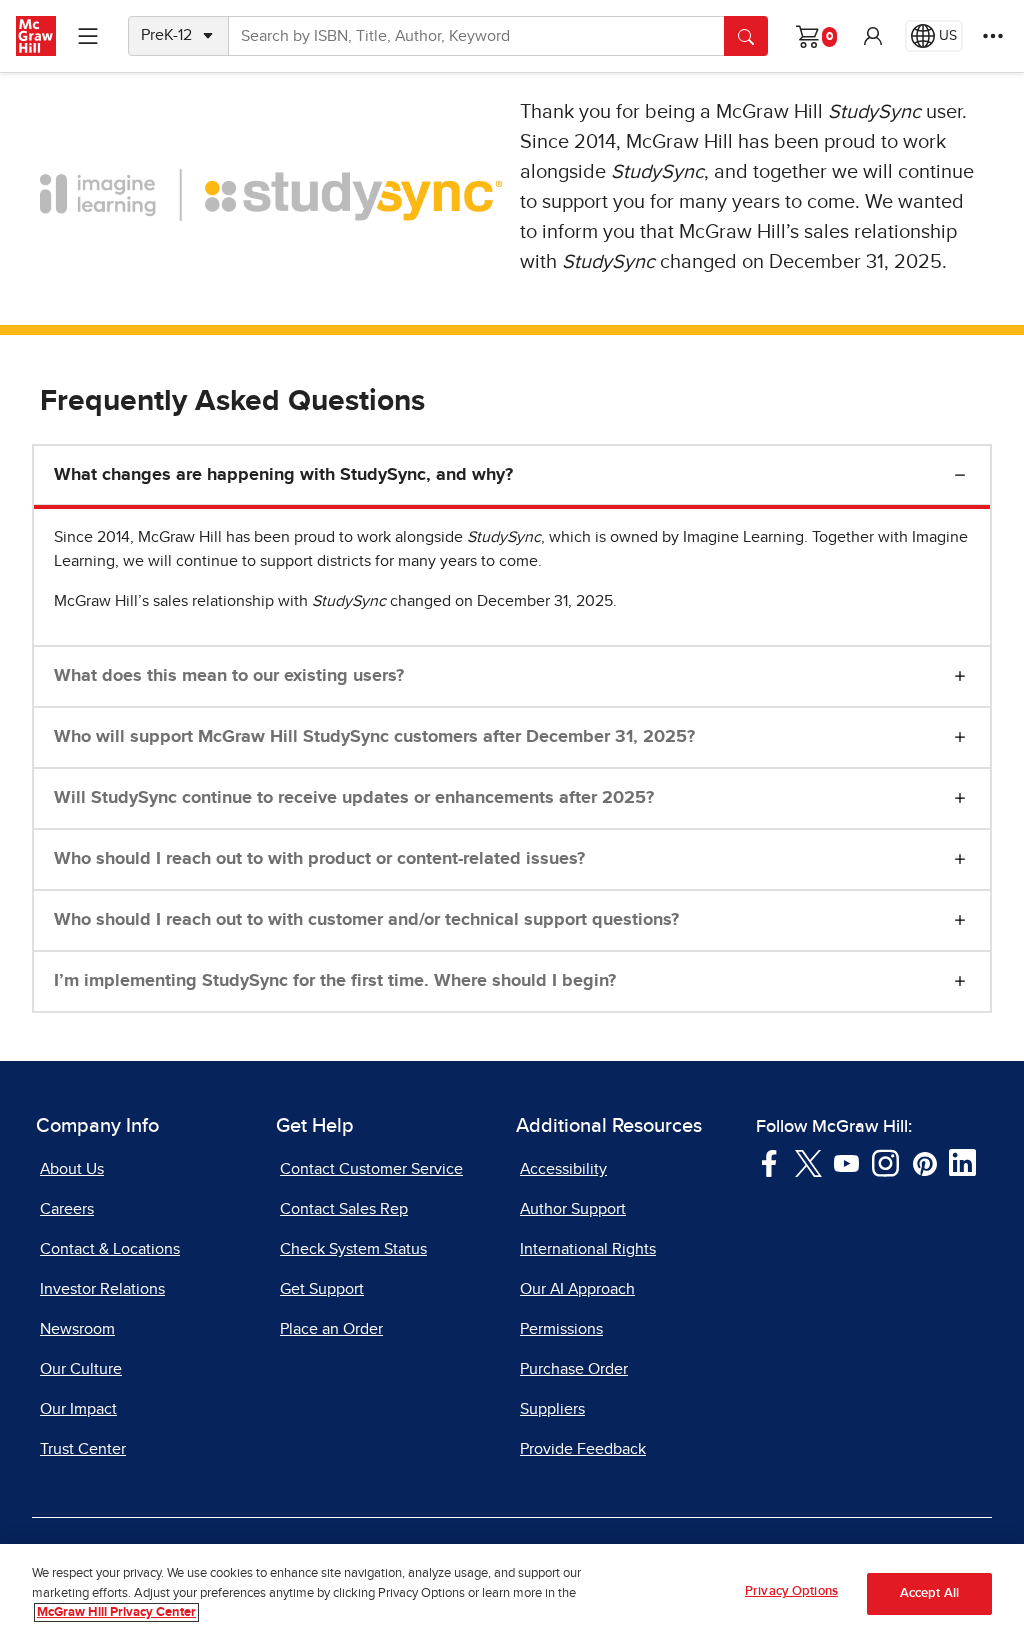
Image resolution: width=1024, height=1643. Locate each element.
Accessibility (563, 1169)
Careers (67, 1209)
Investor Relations (102, 1289)
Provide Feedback (583, 1449)
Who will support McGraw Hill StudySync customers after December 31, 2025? (374, 737)
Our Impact (78, 1409)
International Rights (588, 1249)
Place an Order (331, 1329)
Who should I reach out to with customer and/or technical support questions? (366, 920)
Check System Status (353, 1249)
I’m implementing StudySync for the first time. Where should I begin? (335, 981)
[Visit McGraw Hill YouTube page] (846, 1162)
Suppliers (552, 1409)
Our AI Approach (577, 1289)
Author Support (573, 1209)
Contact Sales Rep (344, 1209)
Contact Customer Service (371, 1169)
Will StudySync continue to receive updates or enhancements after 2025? (354, 798)
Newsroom (77, 1329)
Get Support (322, 1289)
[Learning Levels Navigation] (88, 36)
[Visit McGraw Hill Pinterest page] (924, 1162)
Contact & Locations (110, 1249)
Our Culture (81, 1369)
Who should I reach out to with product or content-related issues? (319, 859)
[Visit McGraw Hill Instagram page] (885, 1162)
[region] (512, 1593)
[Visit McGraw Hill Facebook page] (769, 1162)
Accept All (929, 1593)
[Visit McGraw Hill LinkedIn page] (962, 1162)
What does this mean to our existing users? (229, 676)
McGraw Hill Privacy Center (116, 1612)
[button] (873, 36)
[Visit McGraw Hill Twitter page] (808, 1162)
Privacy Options (791, 1591)
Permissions (561, 1329)
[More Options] (993, 36)
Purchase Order (574, 1369)
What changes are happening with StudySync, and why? (283, 475)
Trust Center (83, 1449)
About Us (72, 1169)
